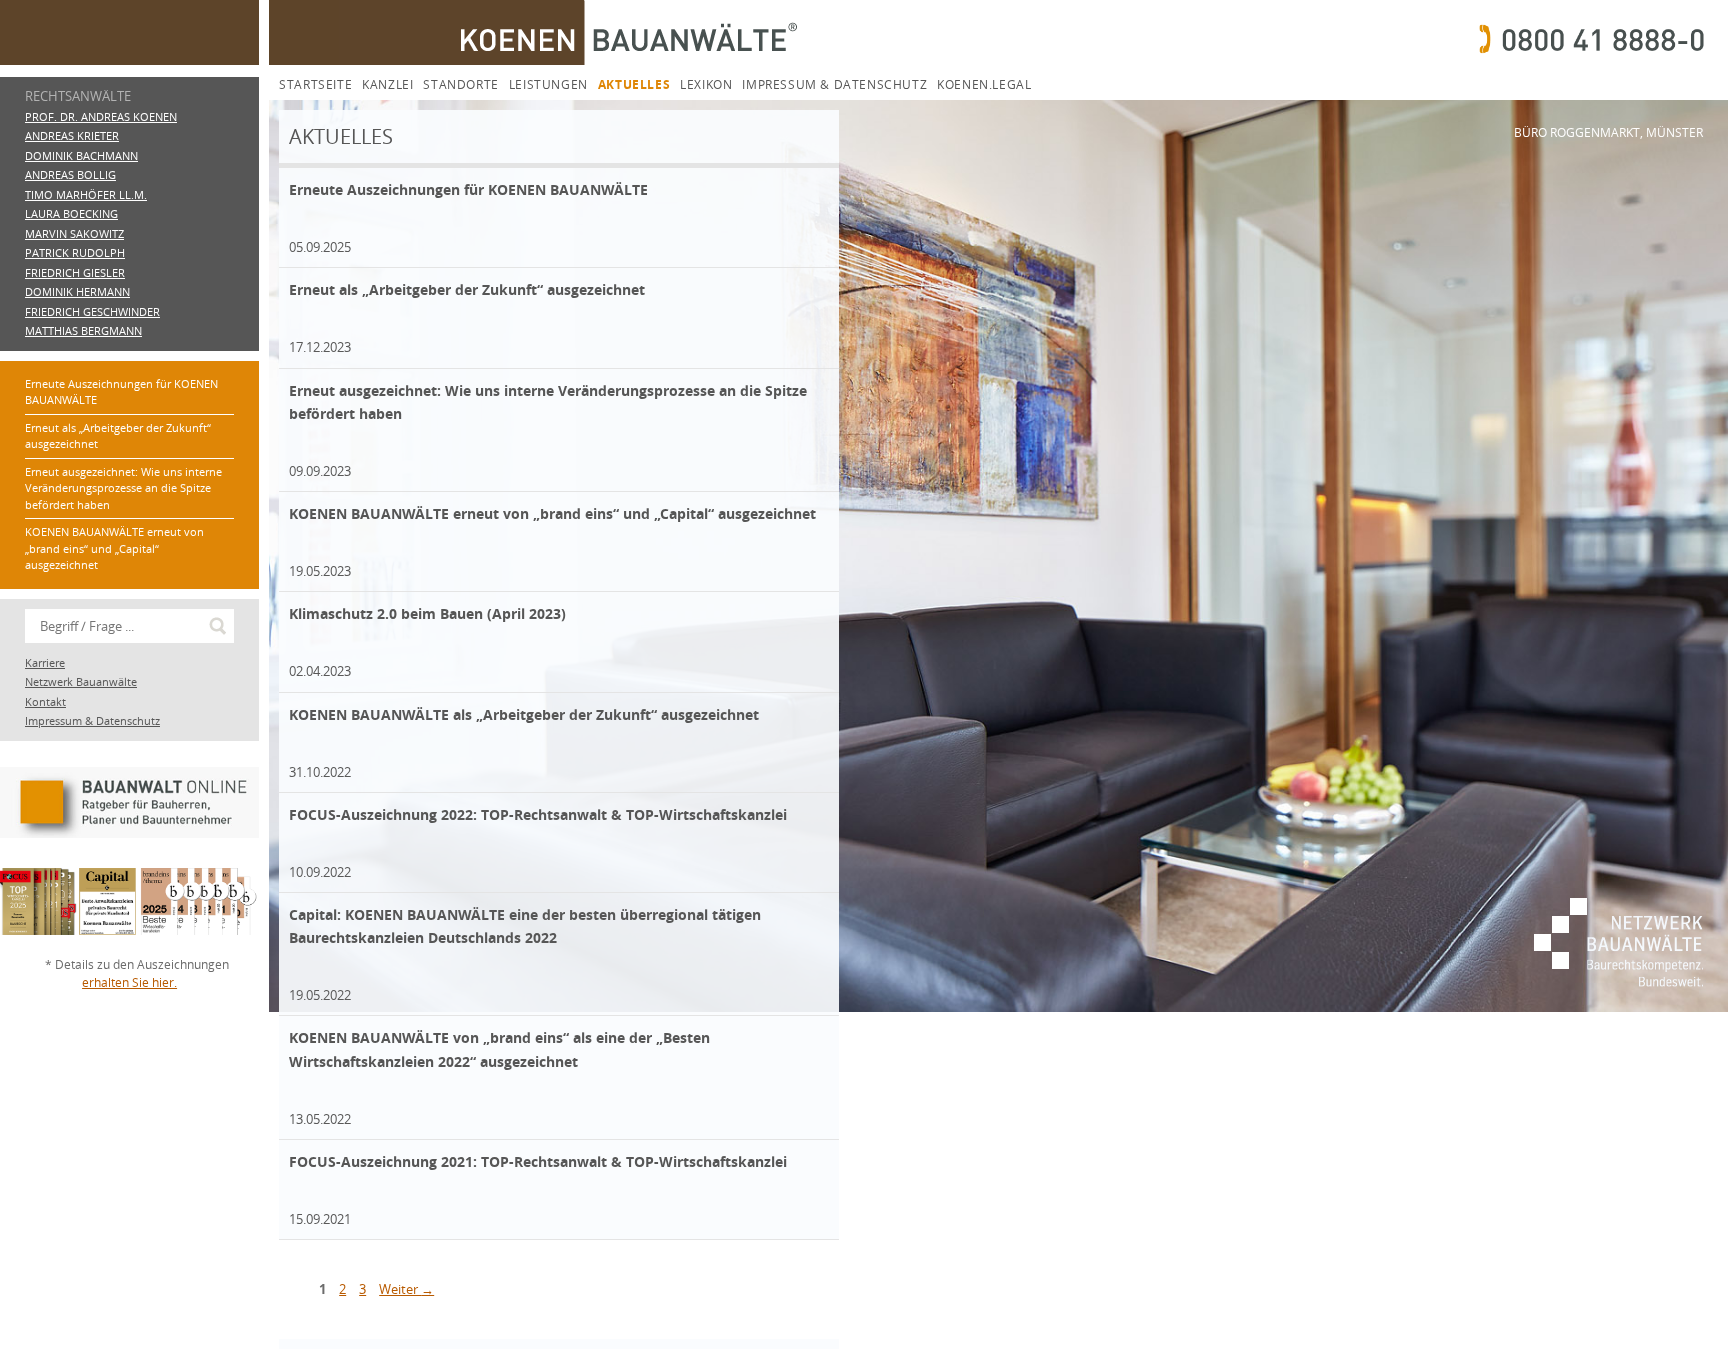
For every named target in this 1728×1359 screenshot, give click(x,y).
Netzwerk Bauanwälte (81, 681)
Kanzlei (387, 84)
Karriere (45, 662)
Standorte (460, 84)
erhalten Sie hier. (129, 982)
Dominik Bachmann (81, 155)
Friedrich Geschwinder (92, 311)
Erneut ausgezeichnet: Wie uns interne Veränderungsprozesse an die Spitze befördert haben (123, 488)
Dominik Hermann (77, 291)
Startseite (315, 84)
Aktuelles (634, 84)
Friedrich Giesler (75, 272)
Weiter (406, 1289)
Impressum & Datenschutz (834, 84)
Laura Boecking (71, 213)
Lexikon (706, 84)
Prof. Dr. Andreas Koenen (101, 116)
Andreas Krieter (72, 135)
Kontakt (45, 701)
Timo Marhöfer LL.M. (86, 194)
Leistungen (548, 84)
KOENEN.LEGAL (984, 84)
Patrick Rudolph (75, 252)
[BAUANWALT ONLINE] (129, 858)
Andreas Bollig (70, 174)
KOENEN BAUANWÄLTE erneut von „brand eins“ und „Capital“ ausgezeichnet (114, 548)
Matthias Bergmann (83, 330)
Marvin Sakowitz (74, 233)
